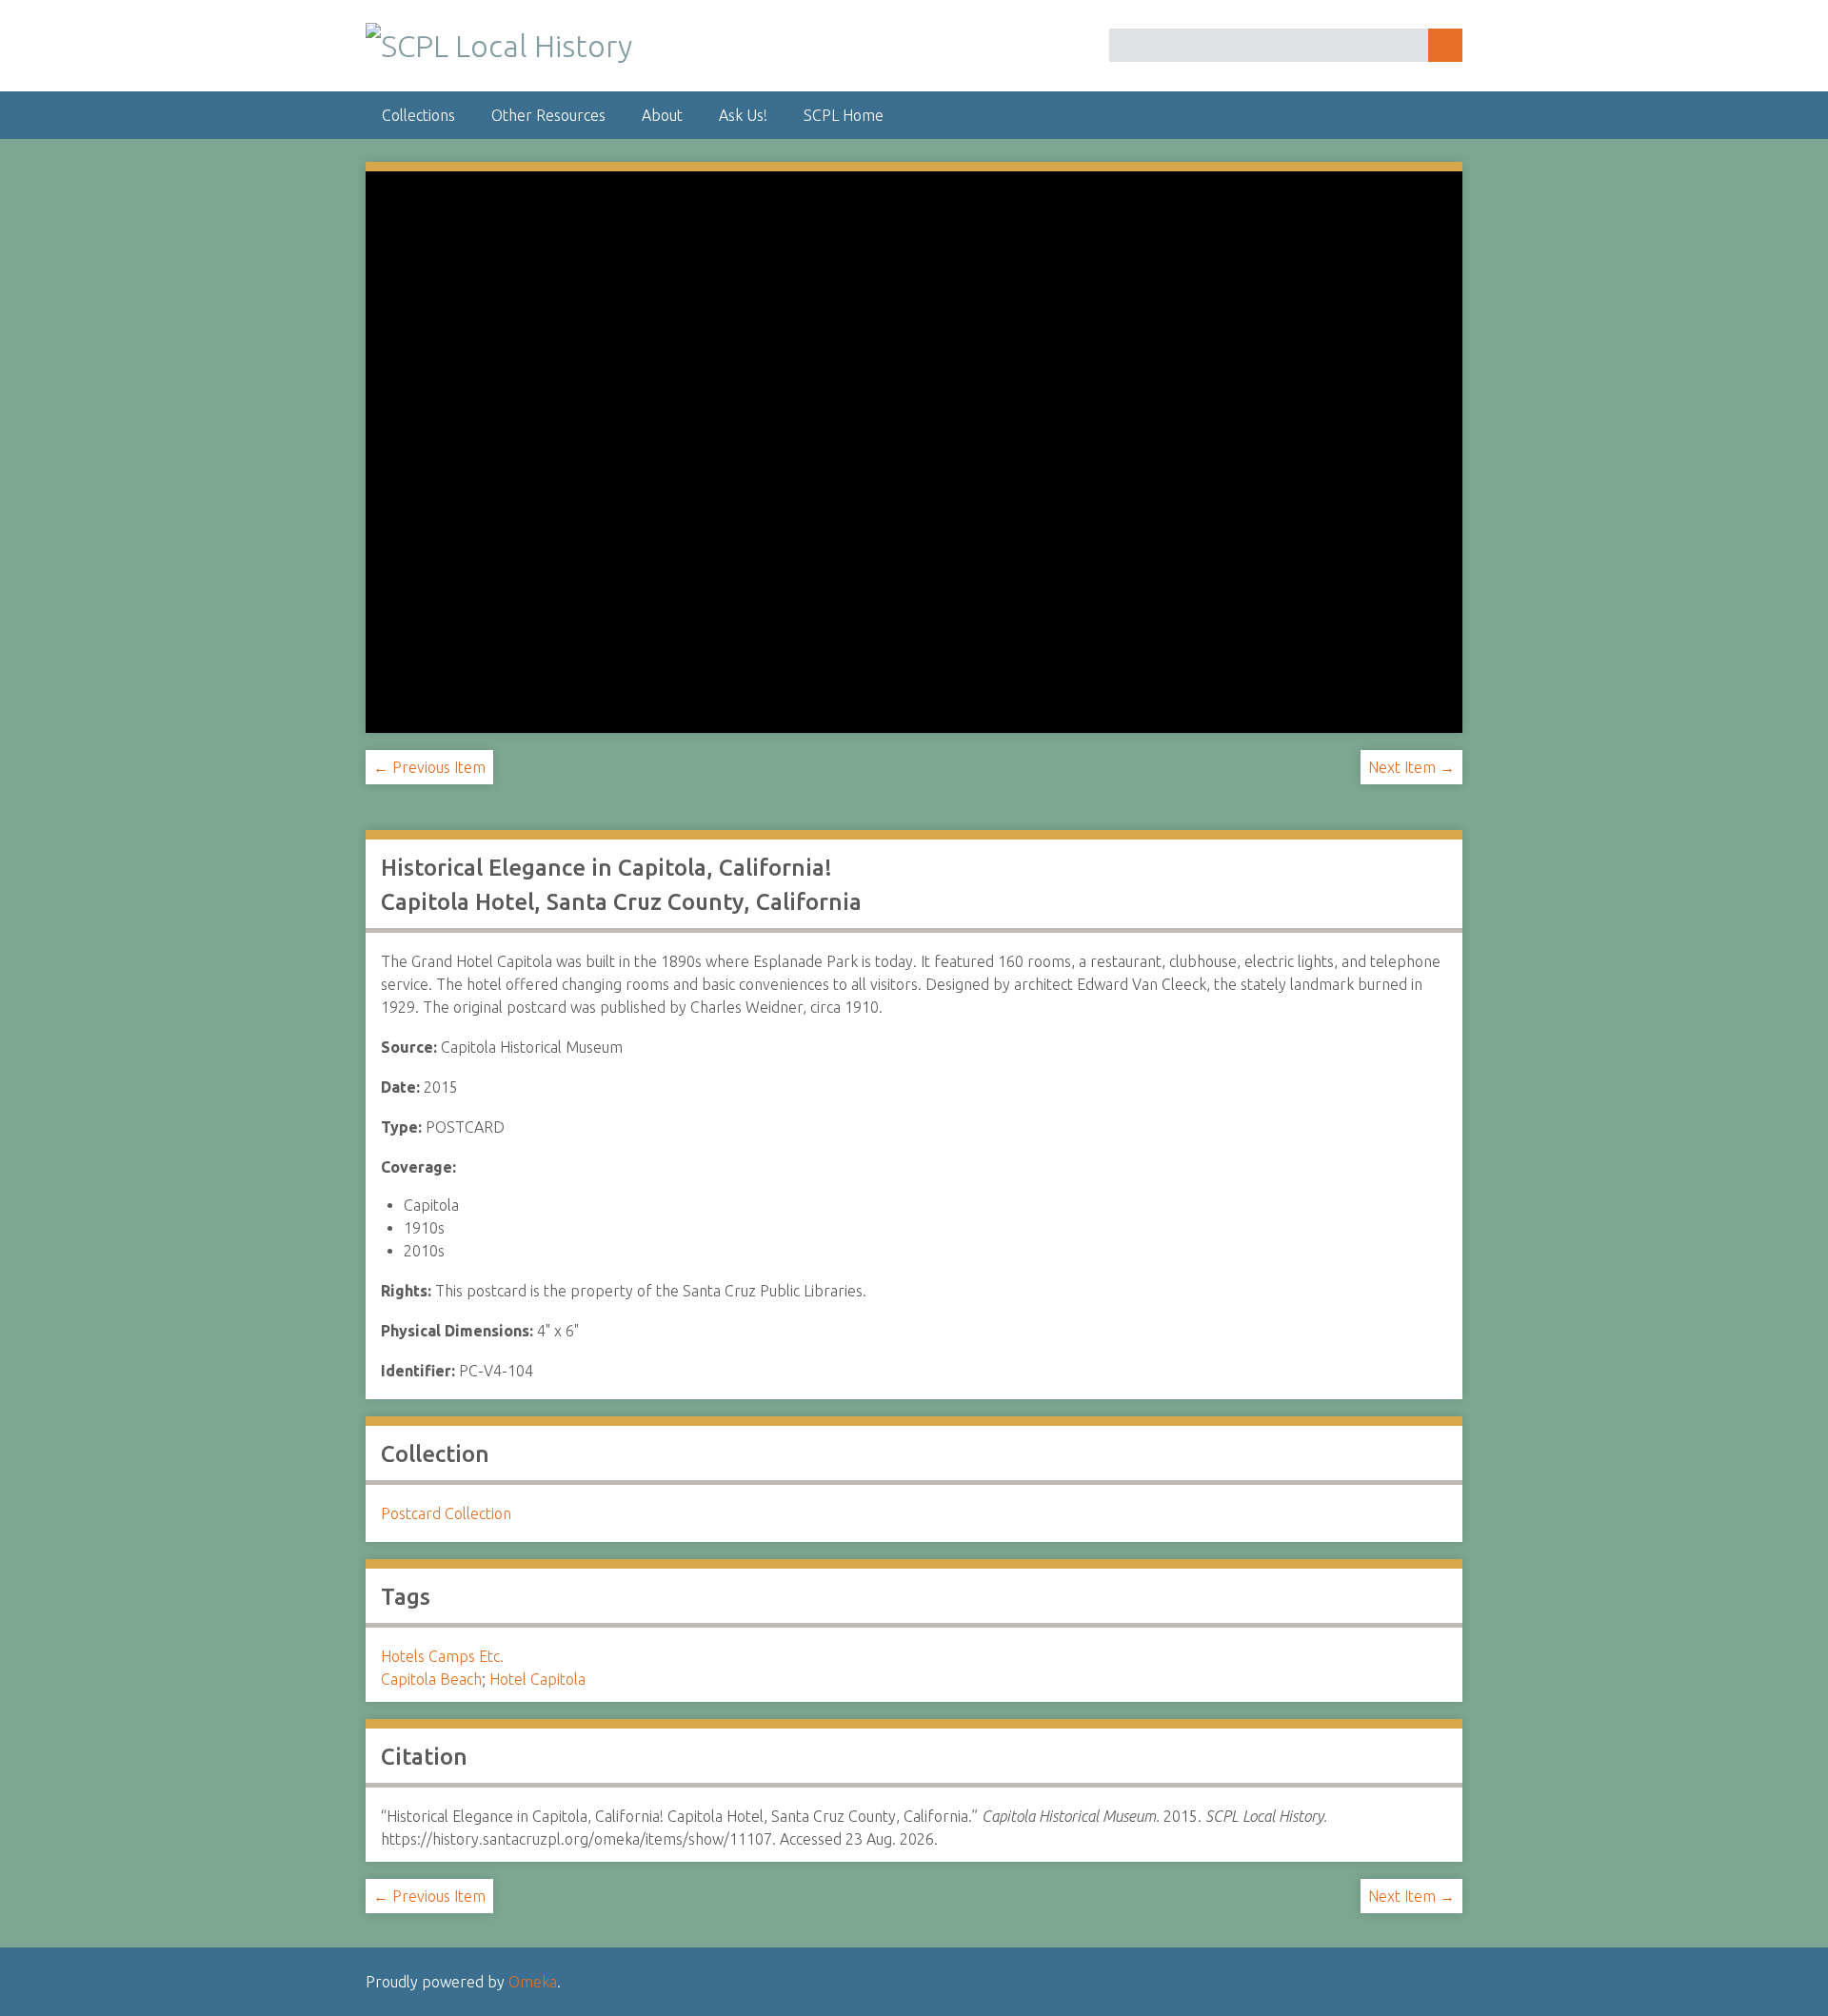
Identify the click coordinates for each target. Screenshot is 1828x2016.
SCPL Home (844, 115)
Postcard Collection (446, 1513)
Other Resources (548, 115)
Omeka (533, 1982)
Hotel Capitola (537, 1679)
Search (1445, 45)
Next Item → (1411, 767)
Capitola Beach (431, 1679)
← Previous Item (429, 767)
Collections (418, 115)
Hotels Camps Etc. (442, 1656)
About (662, 115)
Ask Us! (743, 115)
